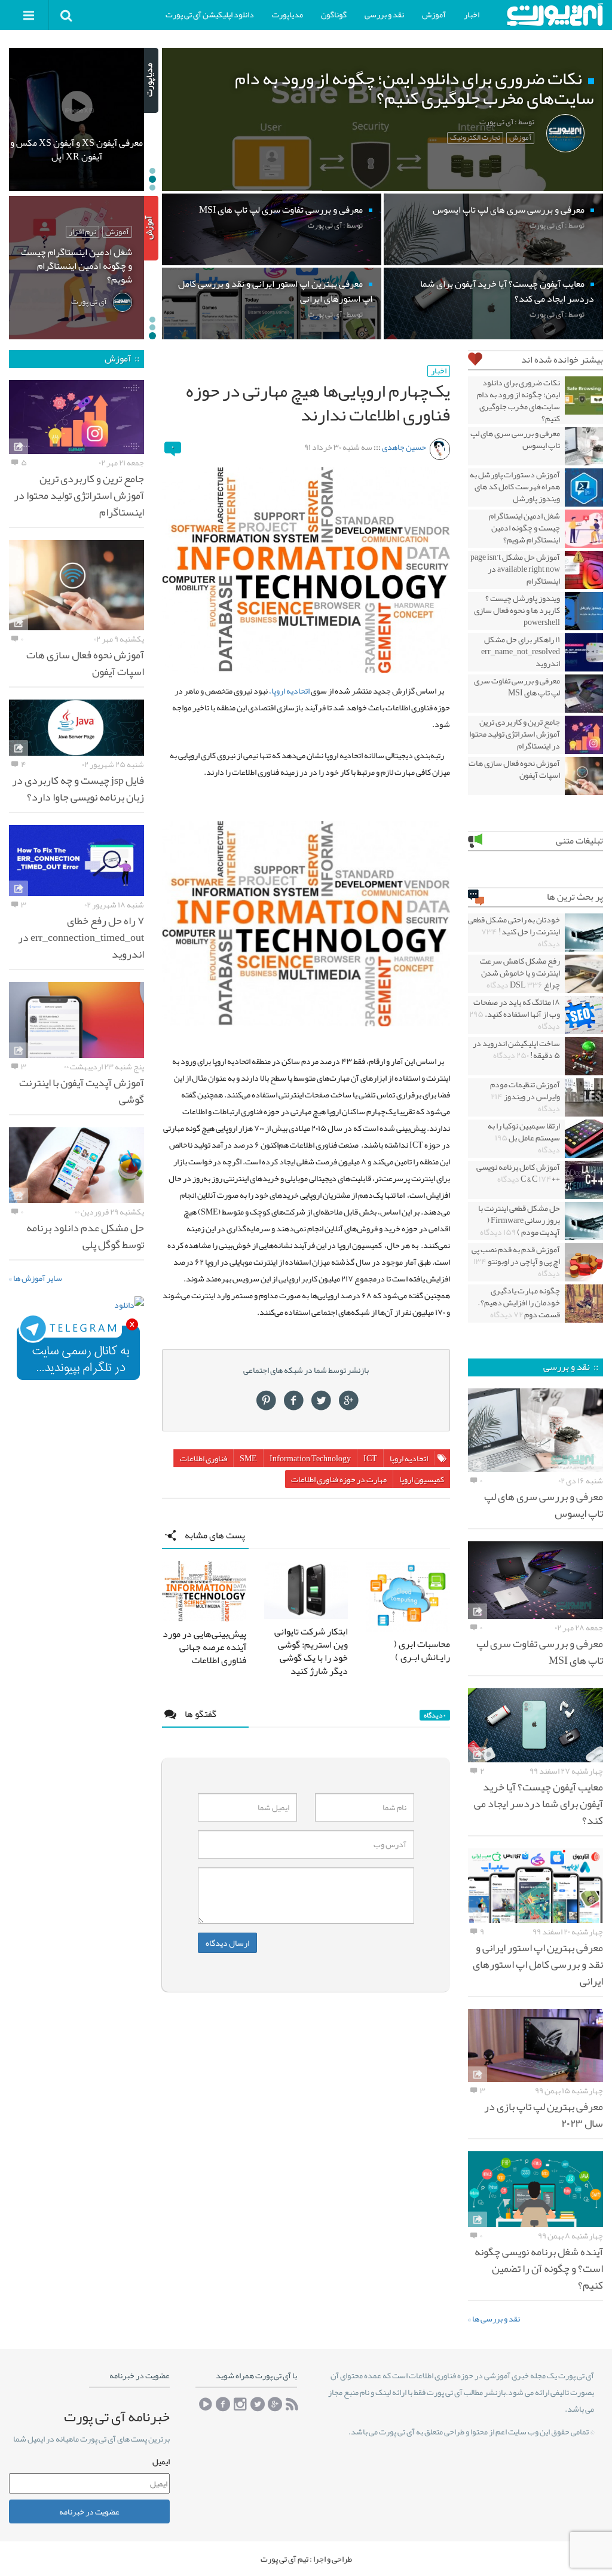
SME (248, 1458)
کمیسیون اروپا (422, 1479)
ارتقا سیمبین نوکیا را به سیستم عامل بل (524, 1137)
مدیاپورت (287, 14)
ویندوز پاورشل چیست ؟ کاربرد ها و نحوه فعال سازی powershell (517, 610)
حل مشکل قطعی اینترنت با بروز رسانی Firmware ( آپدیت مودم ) (519, 1220)
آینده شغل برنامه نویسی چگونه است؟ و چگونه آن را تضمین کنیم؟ (539, 2268)
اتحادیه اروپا (409, 1458)
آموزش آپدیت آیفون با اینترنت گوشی (82, 1091)
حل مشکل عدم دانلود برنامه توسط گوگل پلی (85, 1236)
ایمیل (161, 2462)
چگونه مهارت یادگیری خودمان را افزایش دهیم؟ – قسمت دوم (519, 1302)
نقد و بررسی (384, 14)
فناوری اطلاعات (204, 1458)
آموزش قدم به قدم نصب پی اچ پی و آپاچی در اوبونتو (516, 1261)
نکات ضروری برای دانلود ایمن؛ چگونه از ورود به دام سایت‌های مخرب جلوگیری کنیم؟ (518, 400)
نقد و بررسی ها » (494, 2319)
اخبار (472, 14)
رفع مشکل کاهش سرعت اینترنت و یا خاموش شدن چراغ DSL (520, 973)
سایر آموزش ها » (36, 1278)
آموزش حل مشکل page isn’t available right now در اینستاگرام (515, 569)
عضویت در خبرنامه (89, 2511)
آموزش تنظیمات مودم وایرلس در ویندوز (525, 1096)
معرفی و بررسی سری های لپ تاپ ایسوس (515, 439)
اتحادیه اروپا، (289, 691)
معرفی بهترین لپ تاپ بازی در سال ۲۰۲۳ (544, 2115)
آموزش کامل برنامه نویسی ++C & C (518, 1173)
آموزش (434, 14)
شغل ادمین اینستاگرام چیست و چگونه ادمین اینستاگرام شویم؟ (524, 528)
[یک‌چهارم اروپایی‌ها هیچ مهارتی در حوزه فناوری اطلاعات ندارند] (306, 570)
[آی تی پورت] (555, 15)
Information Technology (310, 1458)
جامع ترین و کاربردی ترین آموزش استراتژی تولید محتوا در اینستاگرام (515, 734)
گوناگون (334, 14)
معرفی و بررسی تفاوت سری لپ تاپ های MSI (517, 686)
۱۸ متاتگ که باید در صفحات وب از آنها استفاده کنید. (515, 1014)
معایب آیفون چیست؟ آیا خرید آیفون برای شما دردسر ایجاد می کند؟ (538, 1804)
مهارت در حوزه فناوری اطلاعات (339, 1479)
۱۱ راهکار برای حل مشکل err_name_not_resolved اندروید (521, 651)
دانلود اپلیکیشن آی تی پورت (210, 14)
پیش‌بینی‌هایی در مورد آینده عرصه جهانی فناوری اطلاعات (204, 1647)
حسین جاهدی (404, 447)
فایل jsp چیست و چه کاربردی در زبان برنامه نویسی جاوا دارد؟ (78, 789)
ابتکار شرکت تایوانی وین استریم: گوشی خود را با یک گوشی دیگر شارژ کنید (311, 1651)
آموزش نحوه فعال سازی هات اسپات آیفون (514, 769)
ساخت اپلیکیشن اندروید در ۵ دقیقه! (516, 1049)
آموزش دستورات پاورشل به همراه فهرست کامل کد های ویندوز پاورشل (515, 486)
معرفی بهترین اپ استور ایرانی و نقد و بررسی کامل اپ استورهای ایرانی (538, 1964)
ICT (370, 1458)
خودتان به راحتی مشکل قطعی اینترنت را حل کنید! (514, 931)
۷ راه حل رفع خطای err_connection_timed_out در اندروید (81, 937)
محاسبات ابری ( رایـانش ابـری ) (422, 1651)
